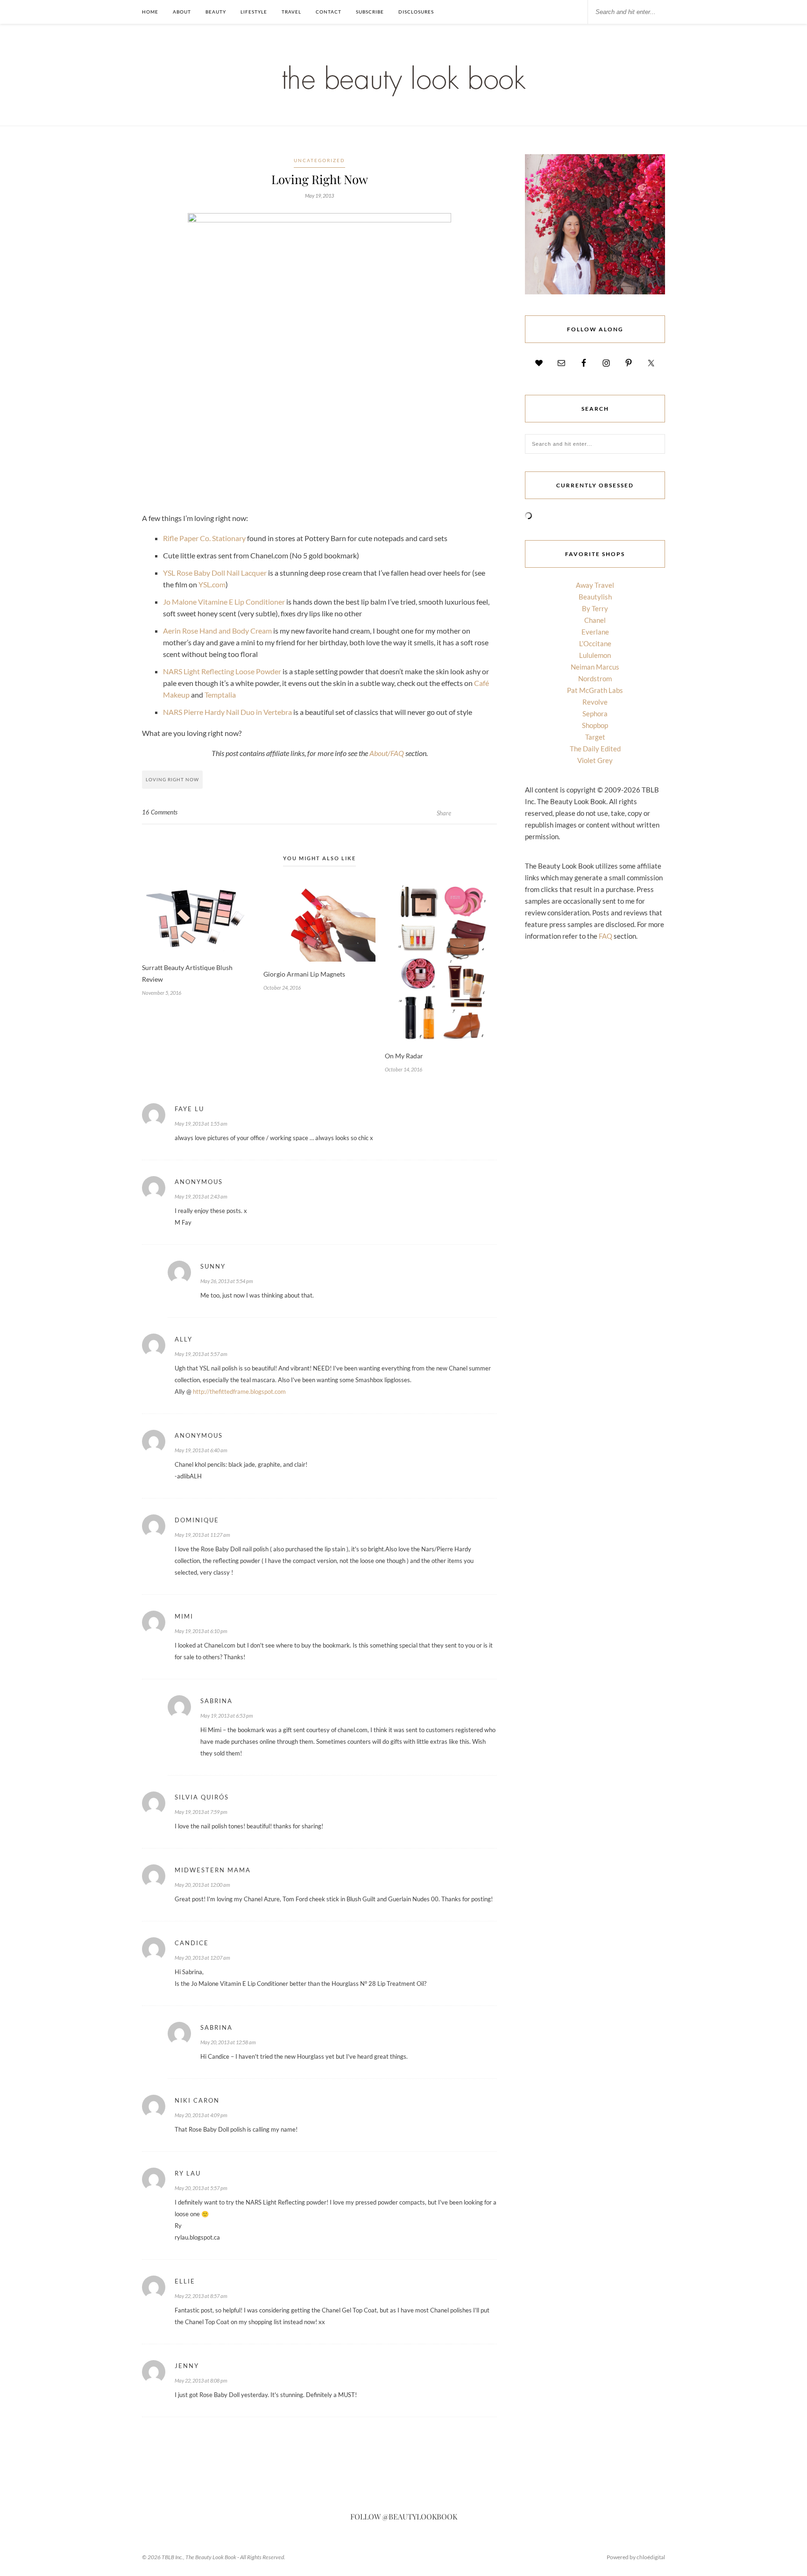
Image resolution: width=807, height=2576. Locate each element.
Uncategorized (319, 160)
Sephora (595, 714)
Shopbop (595, 725)
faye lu (189, 1109)
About (182, 12)
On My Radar (404, 1056)
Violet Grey (595, 760)
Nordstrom (595, 678)
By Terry (595, 608)
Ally (184, 1339)
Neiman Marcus (595, 667)
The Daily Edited (595, 749)
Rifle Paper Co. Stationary (204, 538)
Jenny (187, 2366)
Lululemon (595, 655)
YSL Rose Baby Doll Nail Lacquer (215, 573)
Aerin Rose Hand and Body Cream (217, 631)
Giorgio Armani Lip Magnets (304, 974)
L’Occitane (595, 643)
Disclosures (416, 12)
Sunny (213, 1266)
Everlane (595, 632)
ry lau (188, 2173)
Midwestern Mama (213, 1870)
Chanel (595, 620)
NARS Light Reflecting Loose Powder (222, 671)
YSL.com (212, 584)
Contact (329, 12)
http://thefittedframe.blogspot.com (239, 1391)
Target (595, 737)
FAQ (605, 936)
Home (150, 12)
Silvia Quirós (202, 1797)
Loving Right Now (172, 779)
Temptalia (220, 695)
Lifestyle (254, 12)
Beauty (216, 12)
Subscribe (370, 12)
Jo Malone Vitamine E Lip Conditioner (224, 602)
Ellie (185, 2281)
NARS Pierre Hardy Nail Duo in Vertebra (227, 712)
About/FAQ (387, 753)
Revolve (595, 702)
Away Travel (595, 585)
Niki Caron (197, 2100)
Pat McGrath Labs (595, 690)
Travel (291, 12)
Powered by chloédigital (636, 2557)
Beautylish (595, 597)
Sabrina (216, 1701)
